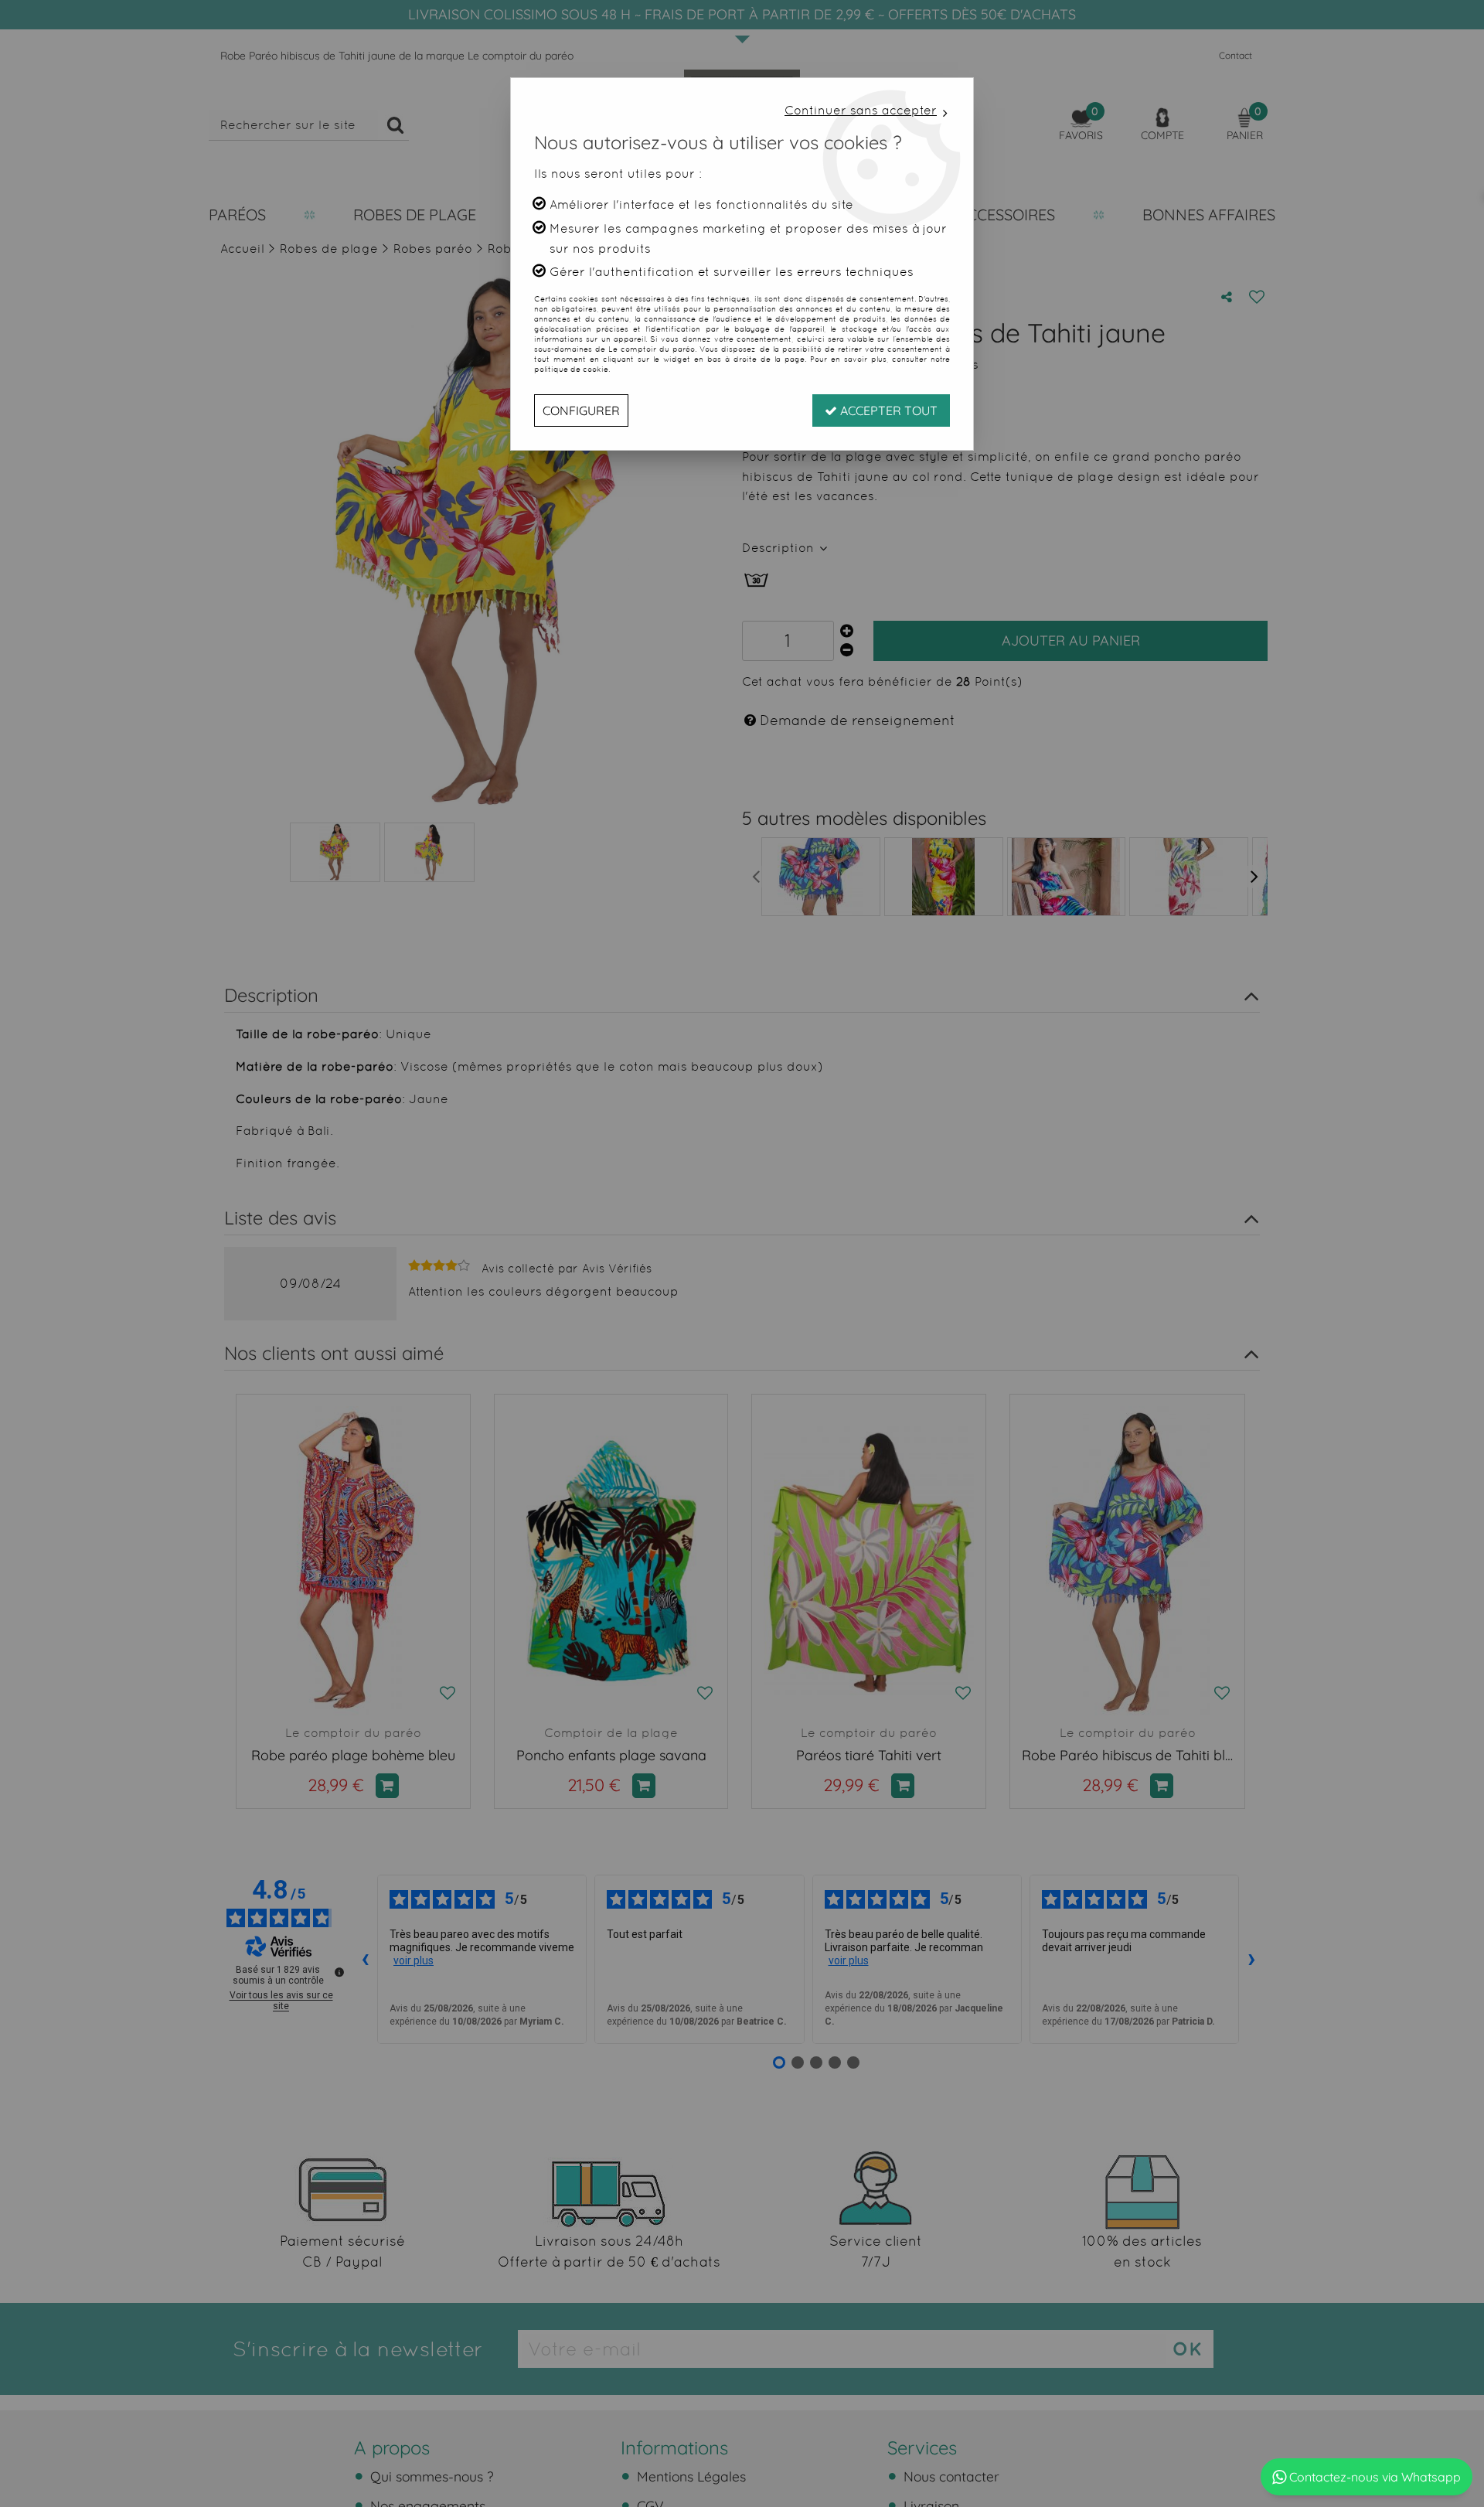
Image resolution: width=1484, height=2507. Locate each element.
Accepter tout (887, 410)
